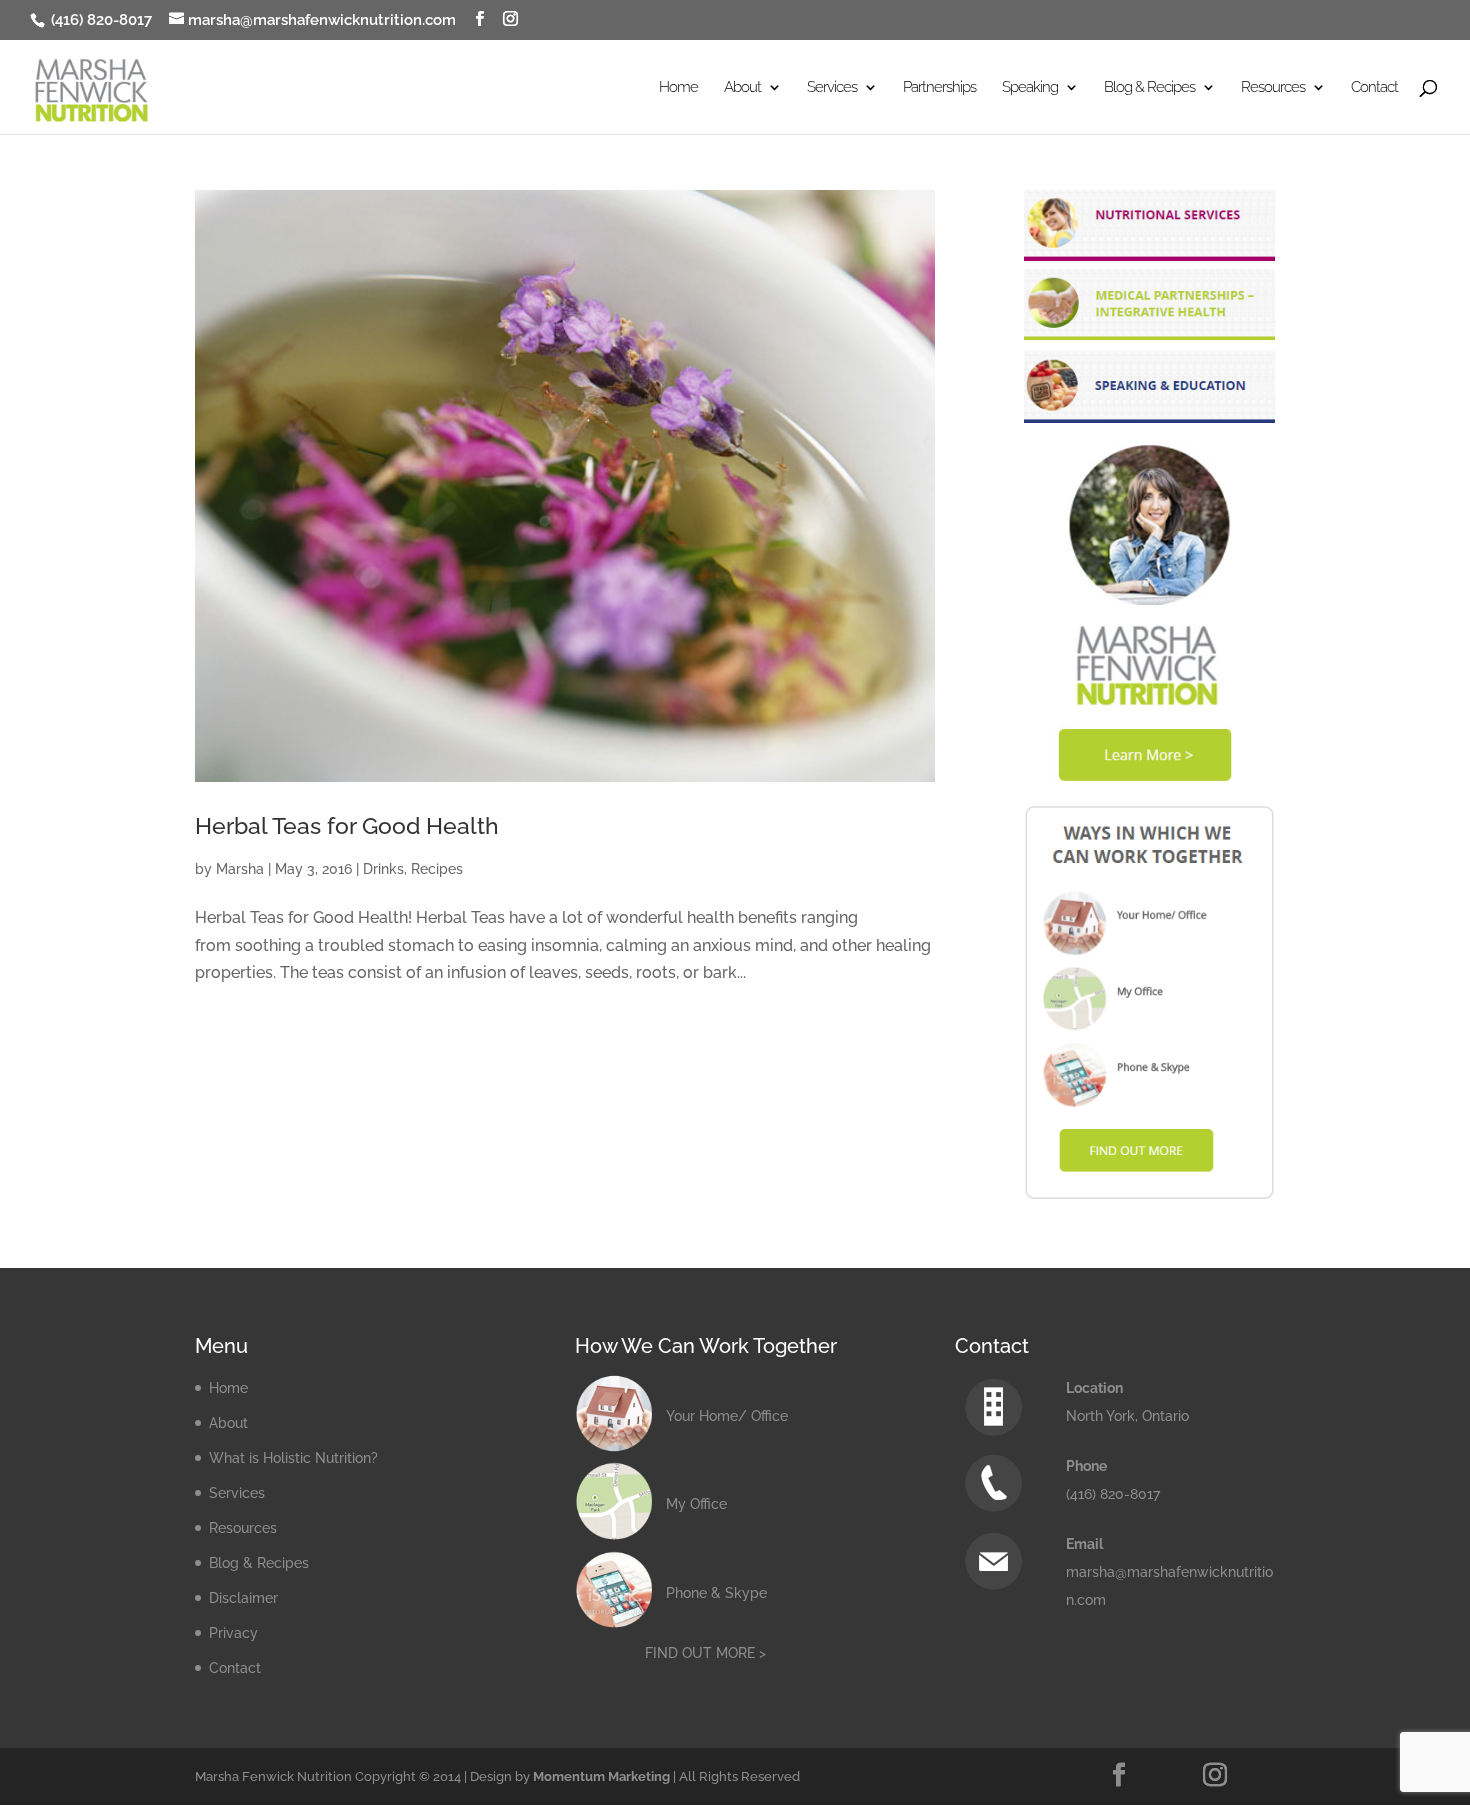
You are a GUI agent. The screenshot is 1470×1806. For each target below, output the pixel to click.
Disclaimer (243, 1598)
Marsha (240, 869)
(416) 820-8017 (99, 20)
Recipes (437, 869)
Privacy (233, 1633)
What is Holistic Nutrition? (293, 1458)
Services (237, 1493)
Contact (1374, 88)
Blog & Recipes (259, 1563)
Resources (243, 1528)
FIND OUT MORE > (705, 1653)
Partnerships (939, 88)
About (228, 1423)
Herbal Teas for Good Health (347, 826)
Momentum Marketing (601, 1776)
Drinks (383, 869)
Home (678, 88)
